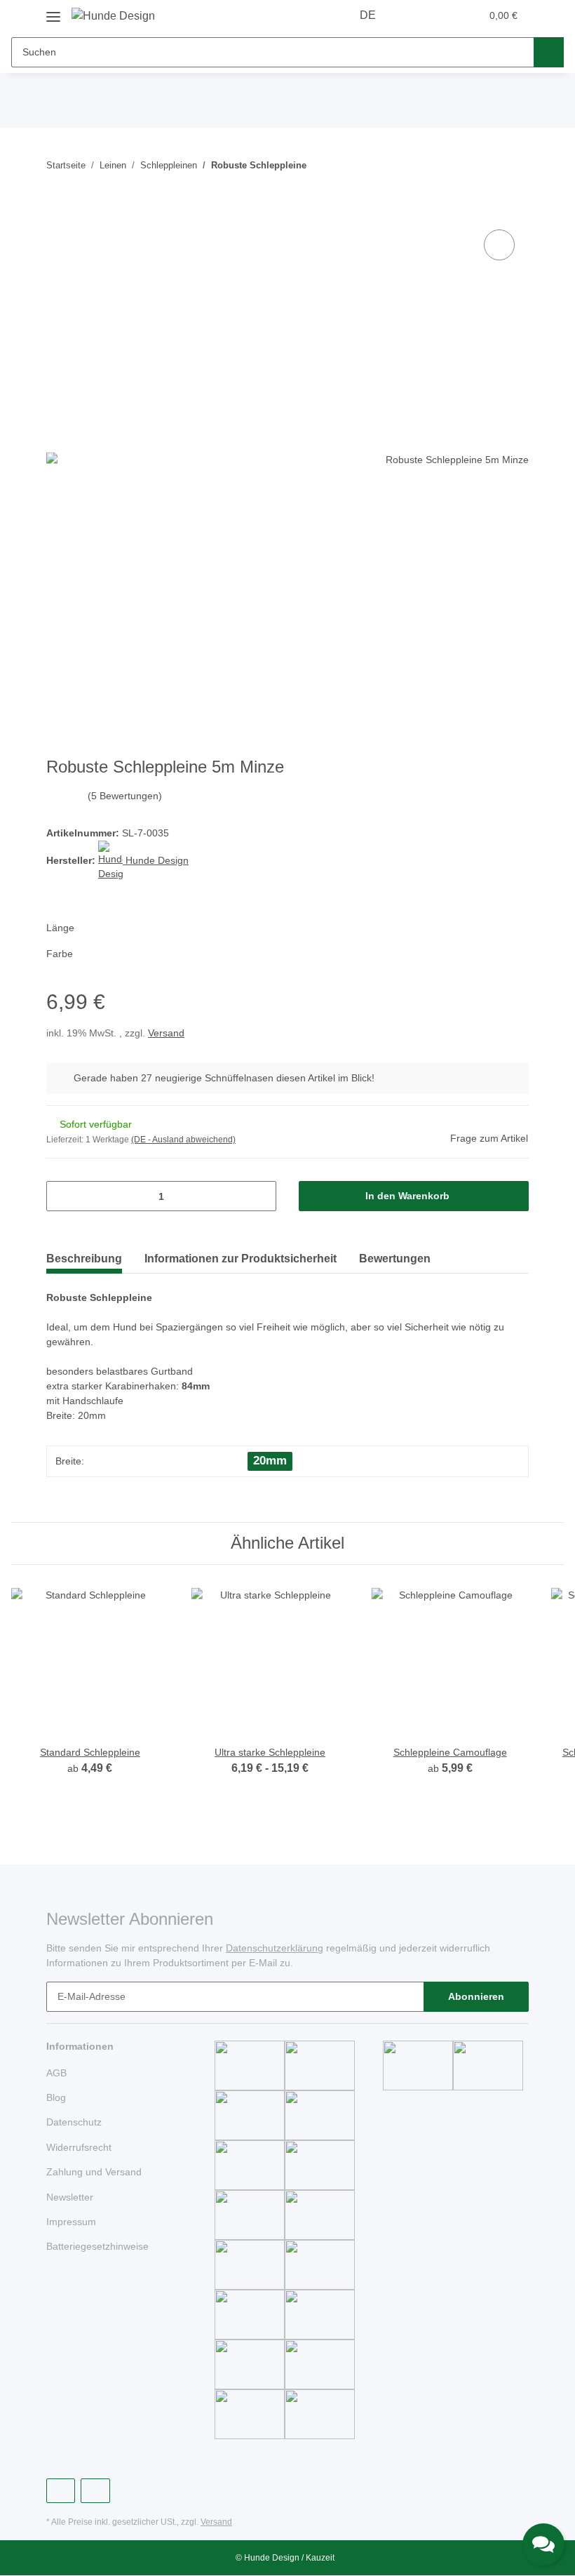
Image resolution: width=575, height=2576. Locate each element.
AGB (56, 2073)
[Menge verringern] (62, 1196)
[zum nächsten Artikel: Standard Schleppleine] (514, 165)
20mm (270, 1461)
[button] (414, 15)
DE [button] (368, 15)
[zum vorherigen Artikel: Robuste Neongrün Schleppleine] (483, 165)
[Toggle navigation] (53, 12)
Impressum (71, 2222)
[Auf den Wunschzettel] (499, 245)
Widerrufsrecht (79, 2147)
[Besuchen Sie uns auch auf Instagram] (95, 2491)
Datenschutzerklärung (275, 1948)
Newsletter (70, 2197)
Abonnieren (476, 1996)
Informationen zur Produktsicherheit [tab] (241, 1259)
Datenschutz (74, 2122)
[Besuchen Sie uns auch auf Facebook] (61, 2491)
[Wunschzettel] (443, 15)
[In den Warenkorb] (57, 211)
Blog (56, 2097)
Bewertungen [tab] (395, 1259)
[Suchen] (549, 52)
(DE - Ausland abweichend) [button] (183, 1140)
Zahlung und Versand (94, 2172)
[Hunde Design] (113, 16)
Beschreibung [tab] (84, 1259)
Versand (166, 1033)
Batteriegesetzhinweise (97, 2246)
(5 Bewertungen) (125, 796)
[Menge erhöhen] (261, 1196)
